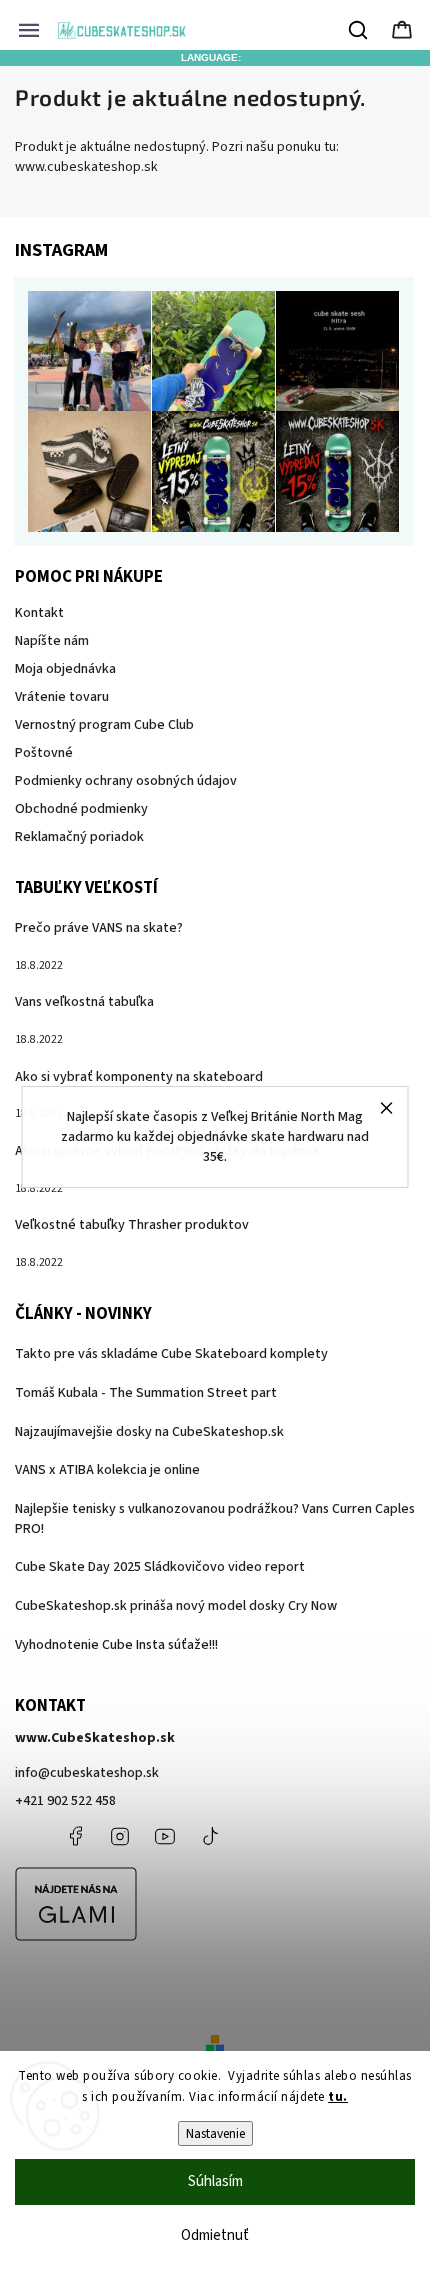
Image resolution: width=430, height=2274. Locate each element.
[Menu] (29, 30)
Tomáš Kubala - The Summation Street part (146, 1393)
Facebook (75, 1836)
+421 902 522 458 (65, 1801)
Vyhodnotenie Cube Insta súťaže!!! (116, 1645)
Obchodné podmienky (81, 809)
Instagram (120, 1836)
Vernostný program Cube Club (104, 725)
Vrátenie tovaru (62, 697)
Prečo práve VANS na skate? (99, 928)
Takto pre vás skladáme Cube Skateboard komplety (171, 1354)
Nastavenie (215, 2133)
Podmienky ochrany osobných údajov (126, 781)
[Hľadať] (359, 30)
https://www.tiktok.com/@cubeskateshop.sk (210, 1836)
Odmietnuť (215, 2235)
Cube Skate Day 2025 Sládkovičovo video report (160, 1567)
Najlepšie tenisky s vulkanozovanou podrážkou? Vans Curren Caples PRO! (215, 1519)
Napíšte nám (52, 641)
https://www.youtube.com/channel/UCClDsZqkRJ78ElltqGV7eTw (165, 1836)
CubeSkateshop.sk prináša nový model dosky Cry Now (176, 1606)
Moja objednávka (65, 669)
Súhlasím (215, 2181)
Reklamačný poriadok (79, 837)
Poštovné (44, 753)
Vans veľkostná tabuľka (84, 1002)
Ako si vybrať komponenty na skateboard (139, 1077)
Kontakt (39, 613)
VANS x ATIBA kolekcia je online (107, 1470)
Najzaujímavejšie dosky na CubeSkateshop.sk (149, 1432)
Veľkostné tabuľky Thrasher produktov (132, 1225)
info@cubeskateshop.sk (87, 1773)
